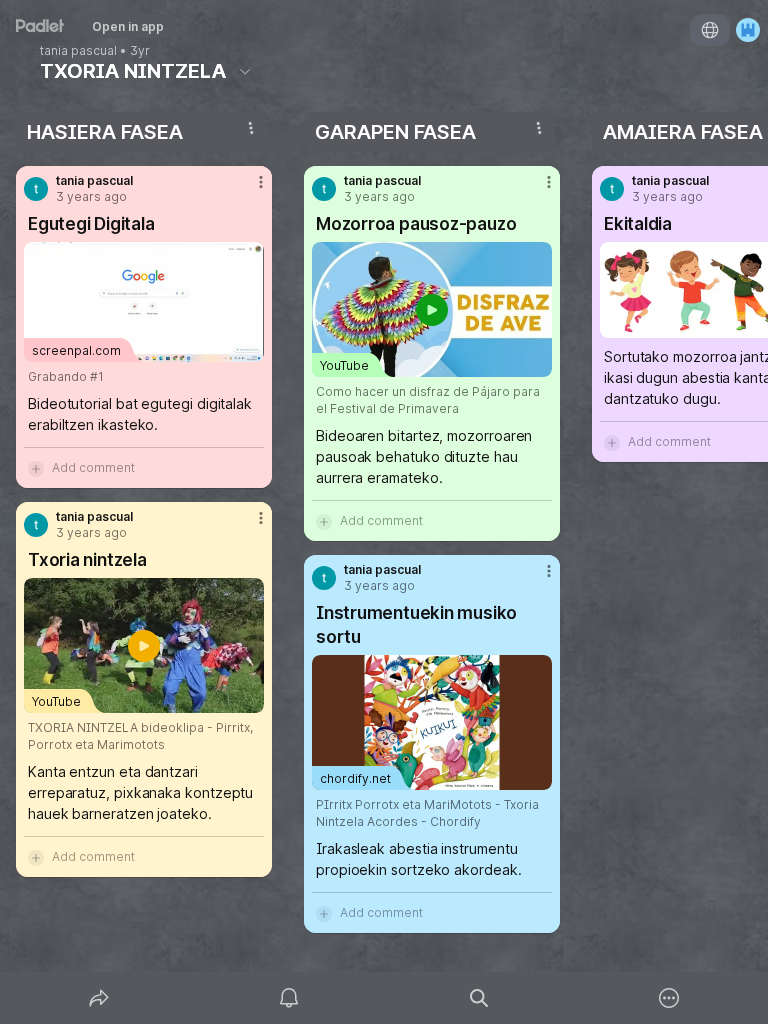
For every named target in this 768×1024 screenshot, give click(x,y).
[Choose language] (710, 30)
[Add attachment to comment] (36, 468)
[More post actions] (248, 190)
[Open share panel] (99, 998)
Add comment (93, 467)
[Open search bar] (479, 998)
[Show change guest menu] (748, 30)
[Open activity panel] (289, 998)
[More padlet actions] (669, 998)
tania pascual (78, 51)
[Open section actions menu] (251, 128)
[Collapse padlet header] (245, 71)
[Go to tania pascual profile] (36, 189)
